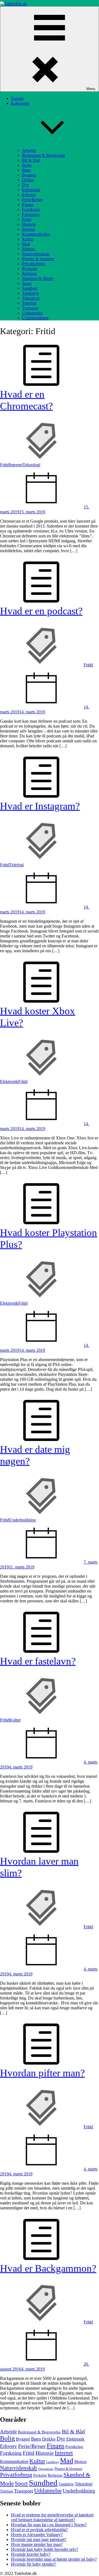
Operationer (46, 2469)
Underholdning (35, 318)
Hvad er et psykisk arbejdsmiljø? (39, 2530)
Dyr (25, 185)
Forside (17, 98)
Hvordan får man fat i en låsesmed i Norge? (49, 2525)
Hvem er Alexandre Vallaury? (37, 2535)
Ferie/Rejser (32, 200)
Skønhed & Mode (38, 278)
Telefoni (29, 303)
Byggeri (29, 175)
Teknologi (31, 298)
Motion (28, 249)
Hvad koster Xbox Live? (38, 1017)
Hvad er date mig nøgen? (35, 1455)
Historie (29, 224)
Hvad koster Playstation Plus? (49, 1238)
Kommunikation (36, 234)
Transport (30, 308)
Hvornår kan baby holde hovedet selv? (45, 2549)
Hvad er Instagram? (40, 806)
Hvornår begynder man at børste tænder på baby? (54, 2559)
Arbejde (29, 150)
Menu (91, 89)
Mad (26, 244)
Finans (28, 205)
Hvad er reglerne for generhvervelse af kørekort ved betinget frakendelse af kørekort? (52, 2517)
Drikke (28, 180)
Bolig (27, 165)
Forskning (31, 214)
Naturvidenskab (36, 254)
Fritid (27, 219)
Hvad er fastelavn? (38, 1661)
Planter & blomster (38, 259)
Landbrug (53, 2462)
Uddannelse (32, 313)
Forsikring (31, 209)
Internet (29, 229)
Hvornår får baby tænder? (33, 2564)
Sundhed (30, 288)
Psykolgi (30, 269)
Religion (29, 273)
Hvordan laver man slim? (39, 1867)
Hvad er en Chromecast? (26, 400)
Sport (27, 283)
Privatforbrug (34, 264)
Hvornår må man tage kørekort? (39, 2539)
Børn (26, 170)
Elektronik (31, 190)
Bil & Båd (31, 160)
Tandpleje (31, 293)
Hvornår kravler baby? (31, 2554)
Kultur (28, 239)
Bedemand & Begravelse (44, 155)
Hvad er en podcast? (41, 611)
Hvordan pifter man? (42, 2073)
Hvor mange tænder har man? (37, 2544)
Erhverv (29, 195)
